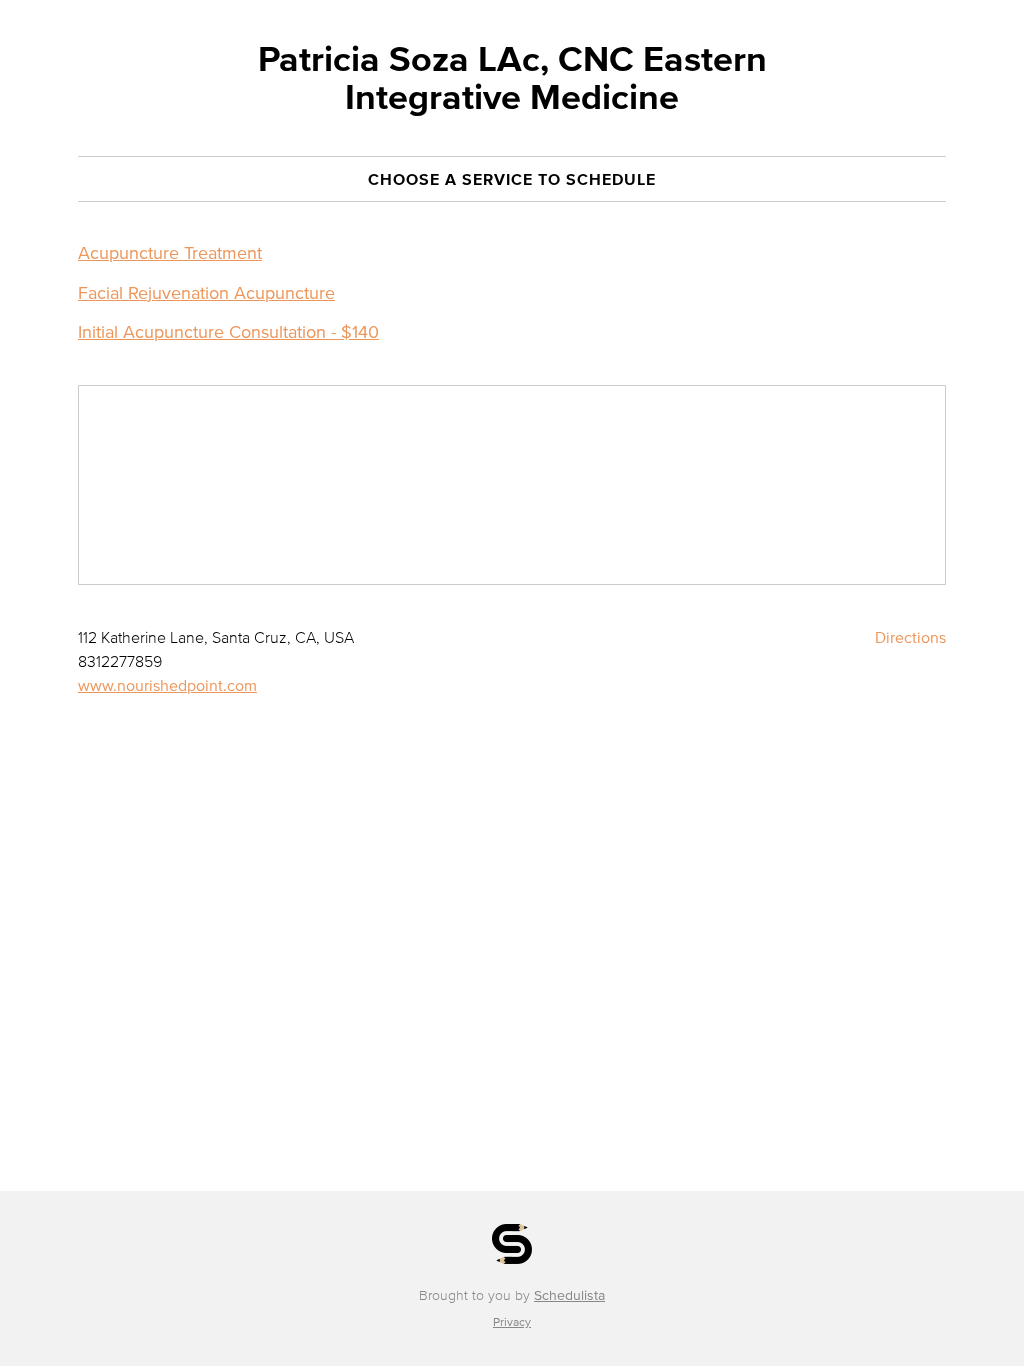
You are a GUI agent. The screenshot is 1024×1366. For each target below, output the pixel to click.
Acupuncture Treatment (170, 253)
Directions (910, 637)
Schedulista (569, 1295)
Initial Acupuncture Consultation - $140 (228, 332)
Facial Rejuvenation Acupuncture (206, 293)
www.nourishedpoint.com (167, 685)
